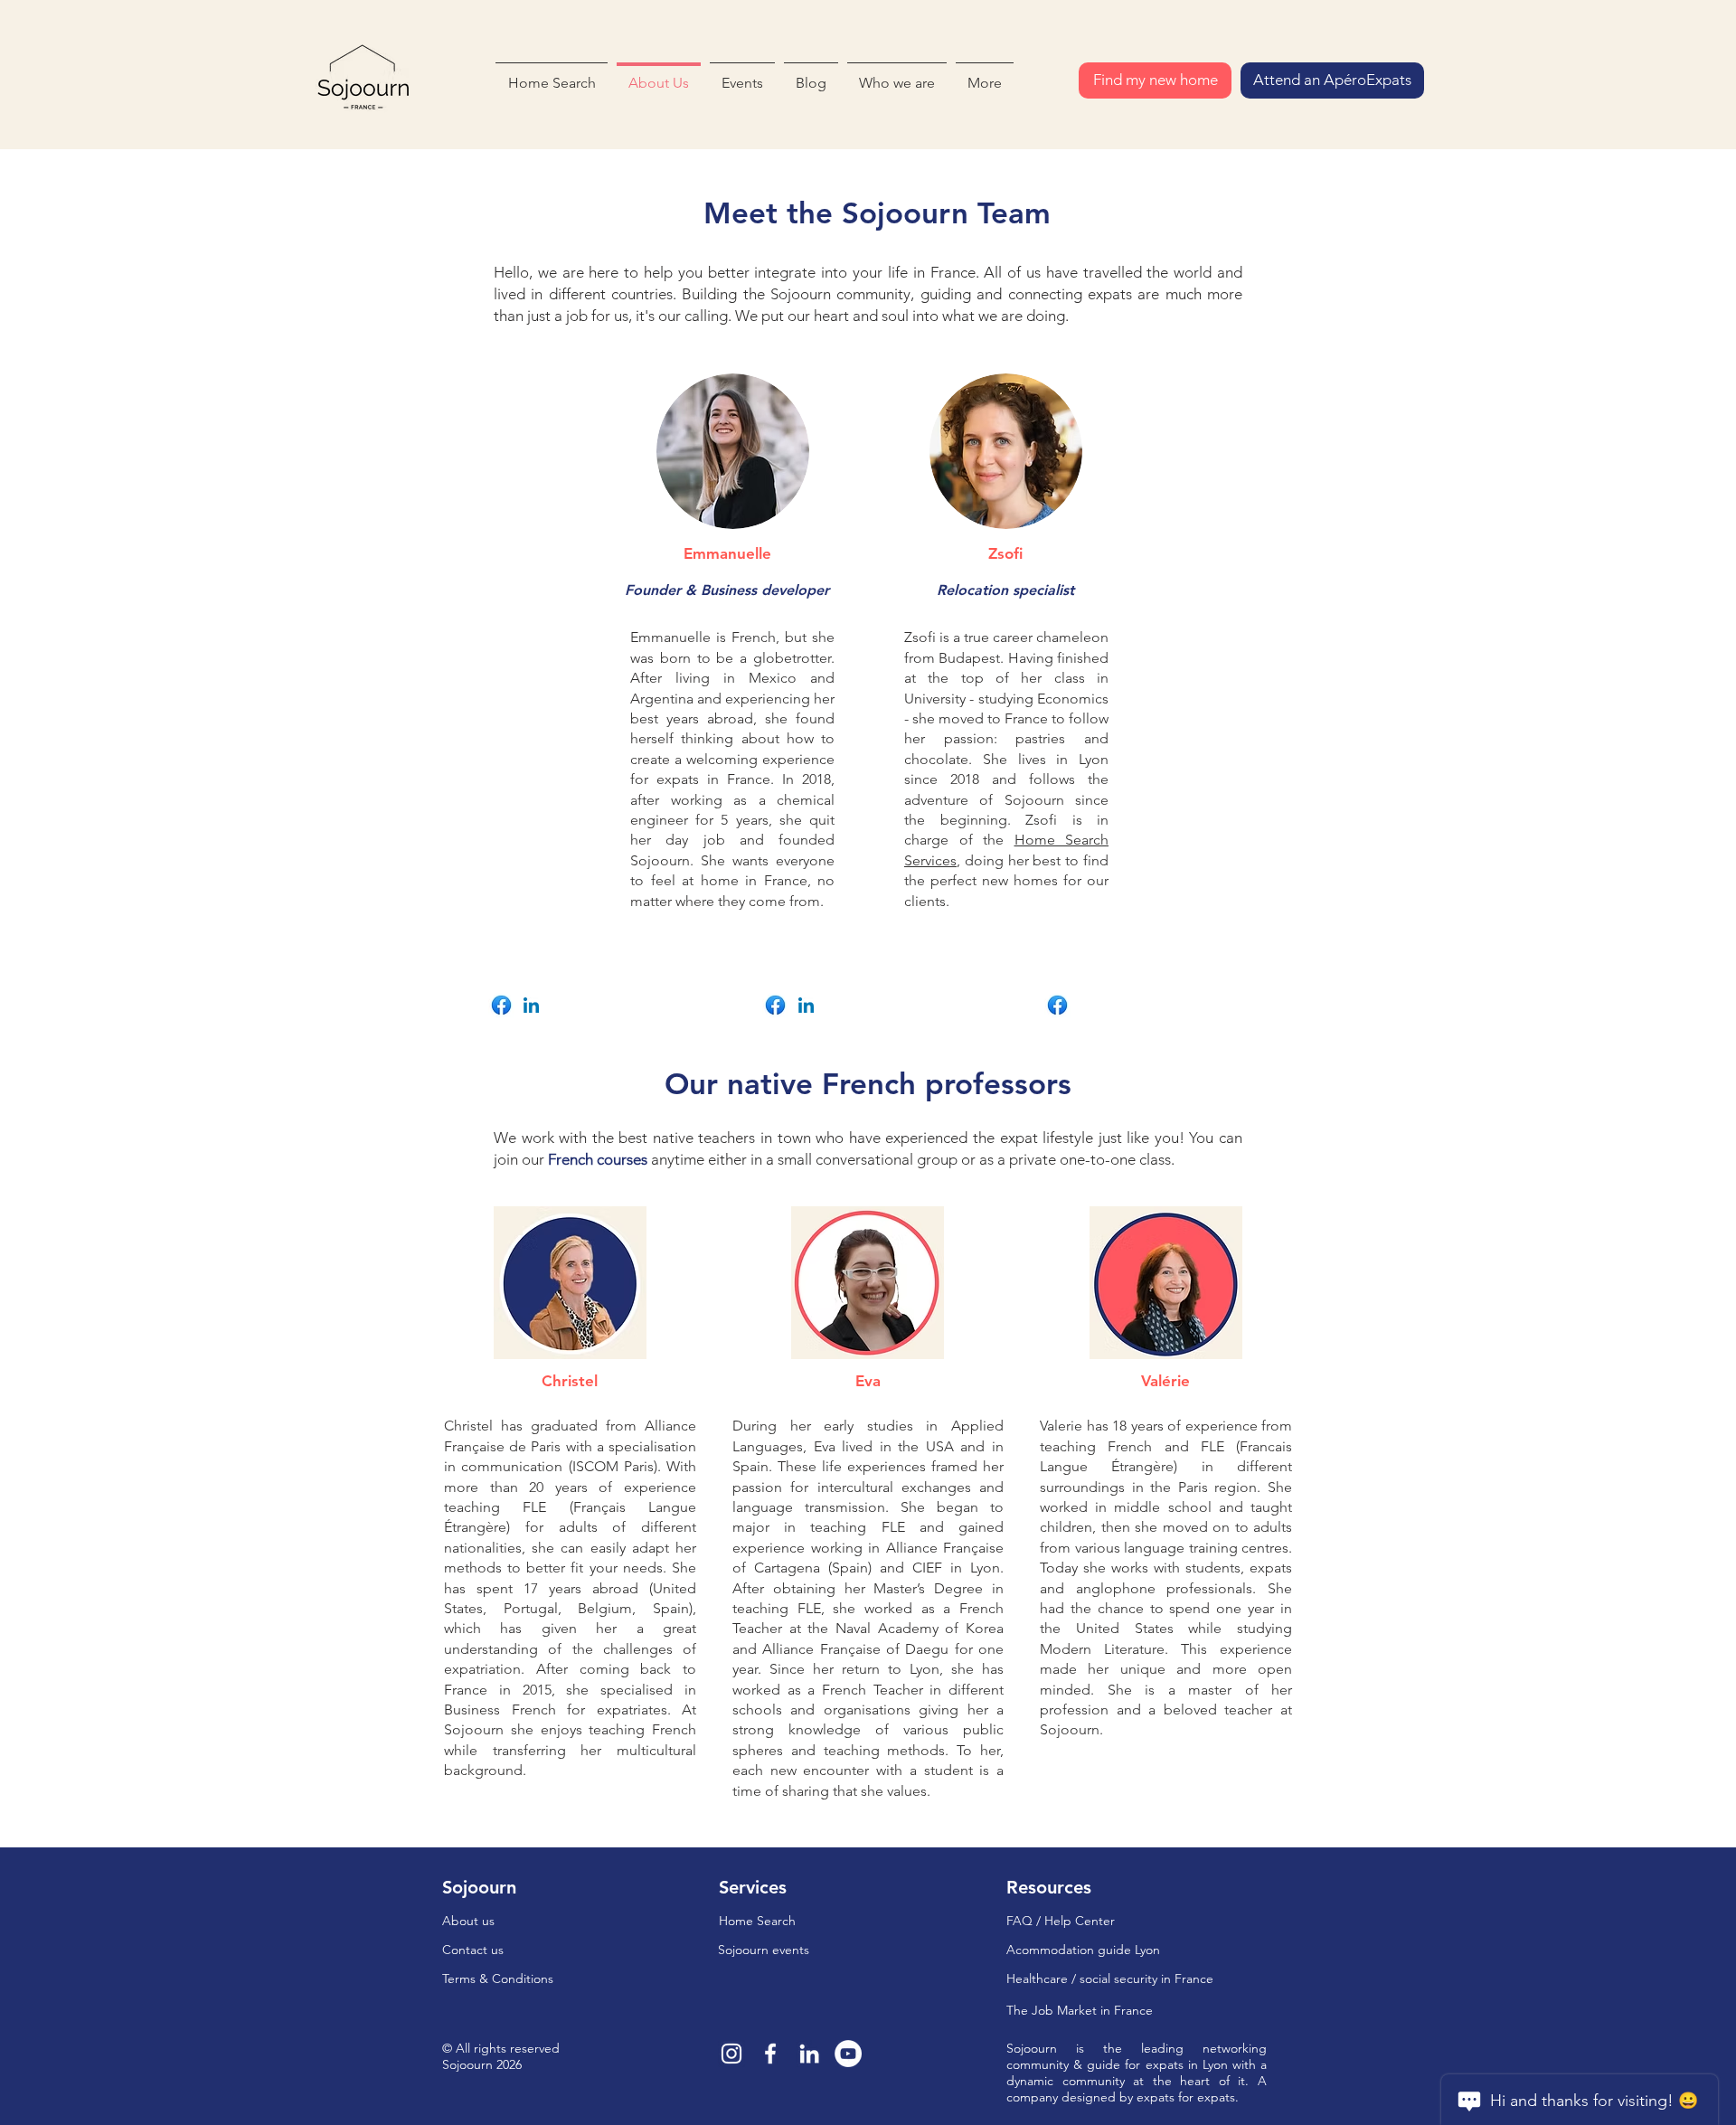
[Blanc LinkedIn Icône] (809, 2054)
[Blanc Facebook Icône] (770, 2054)
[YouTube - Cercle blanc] (848, 2054)
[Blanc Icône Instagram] (731, 2054)
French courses (598, 1159)
